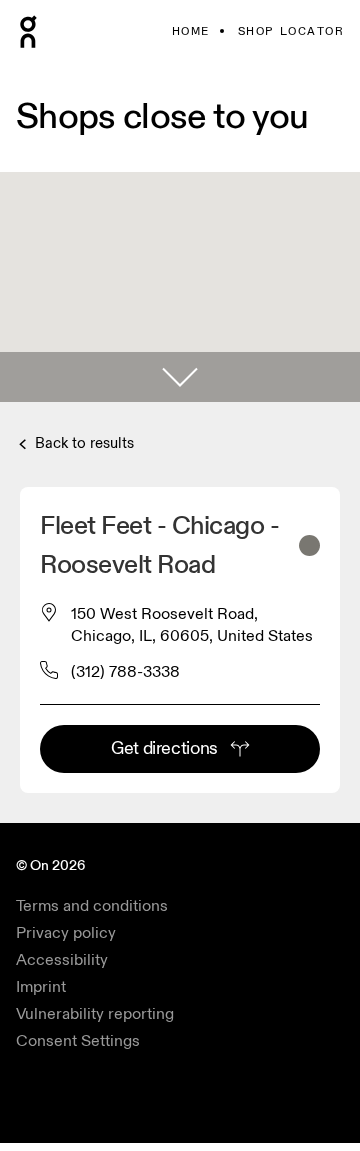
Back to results (82, 443)
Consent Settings (78, 1041)
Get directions (164, 748)
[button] (180, 377)
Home (191, 31)
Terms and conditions (92, 906)
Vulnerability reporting (95, 1014)
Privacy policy (66, 933)
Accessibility (62, 960)
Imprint (41, 987)
